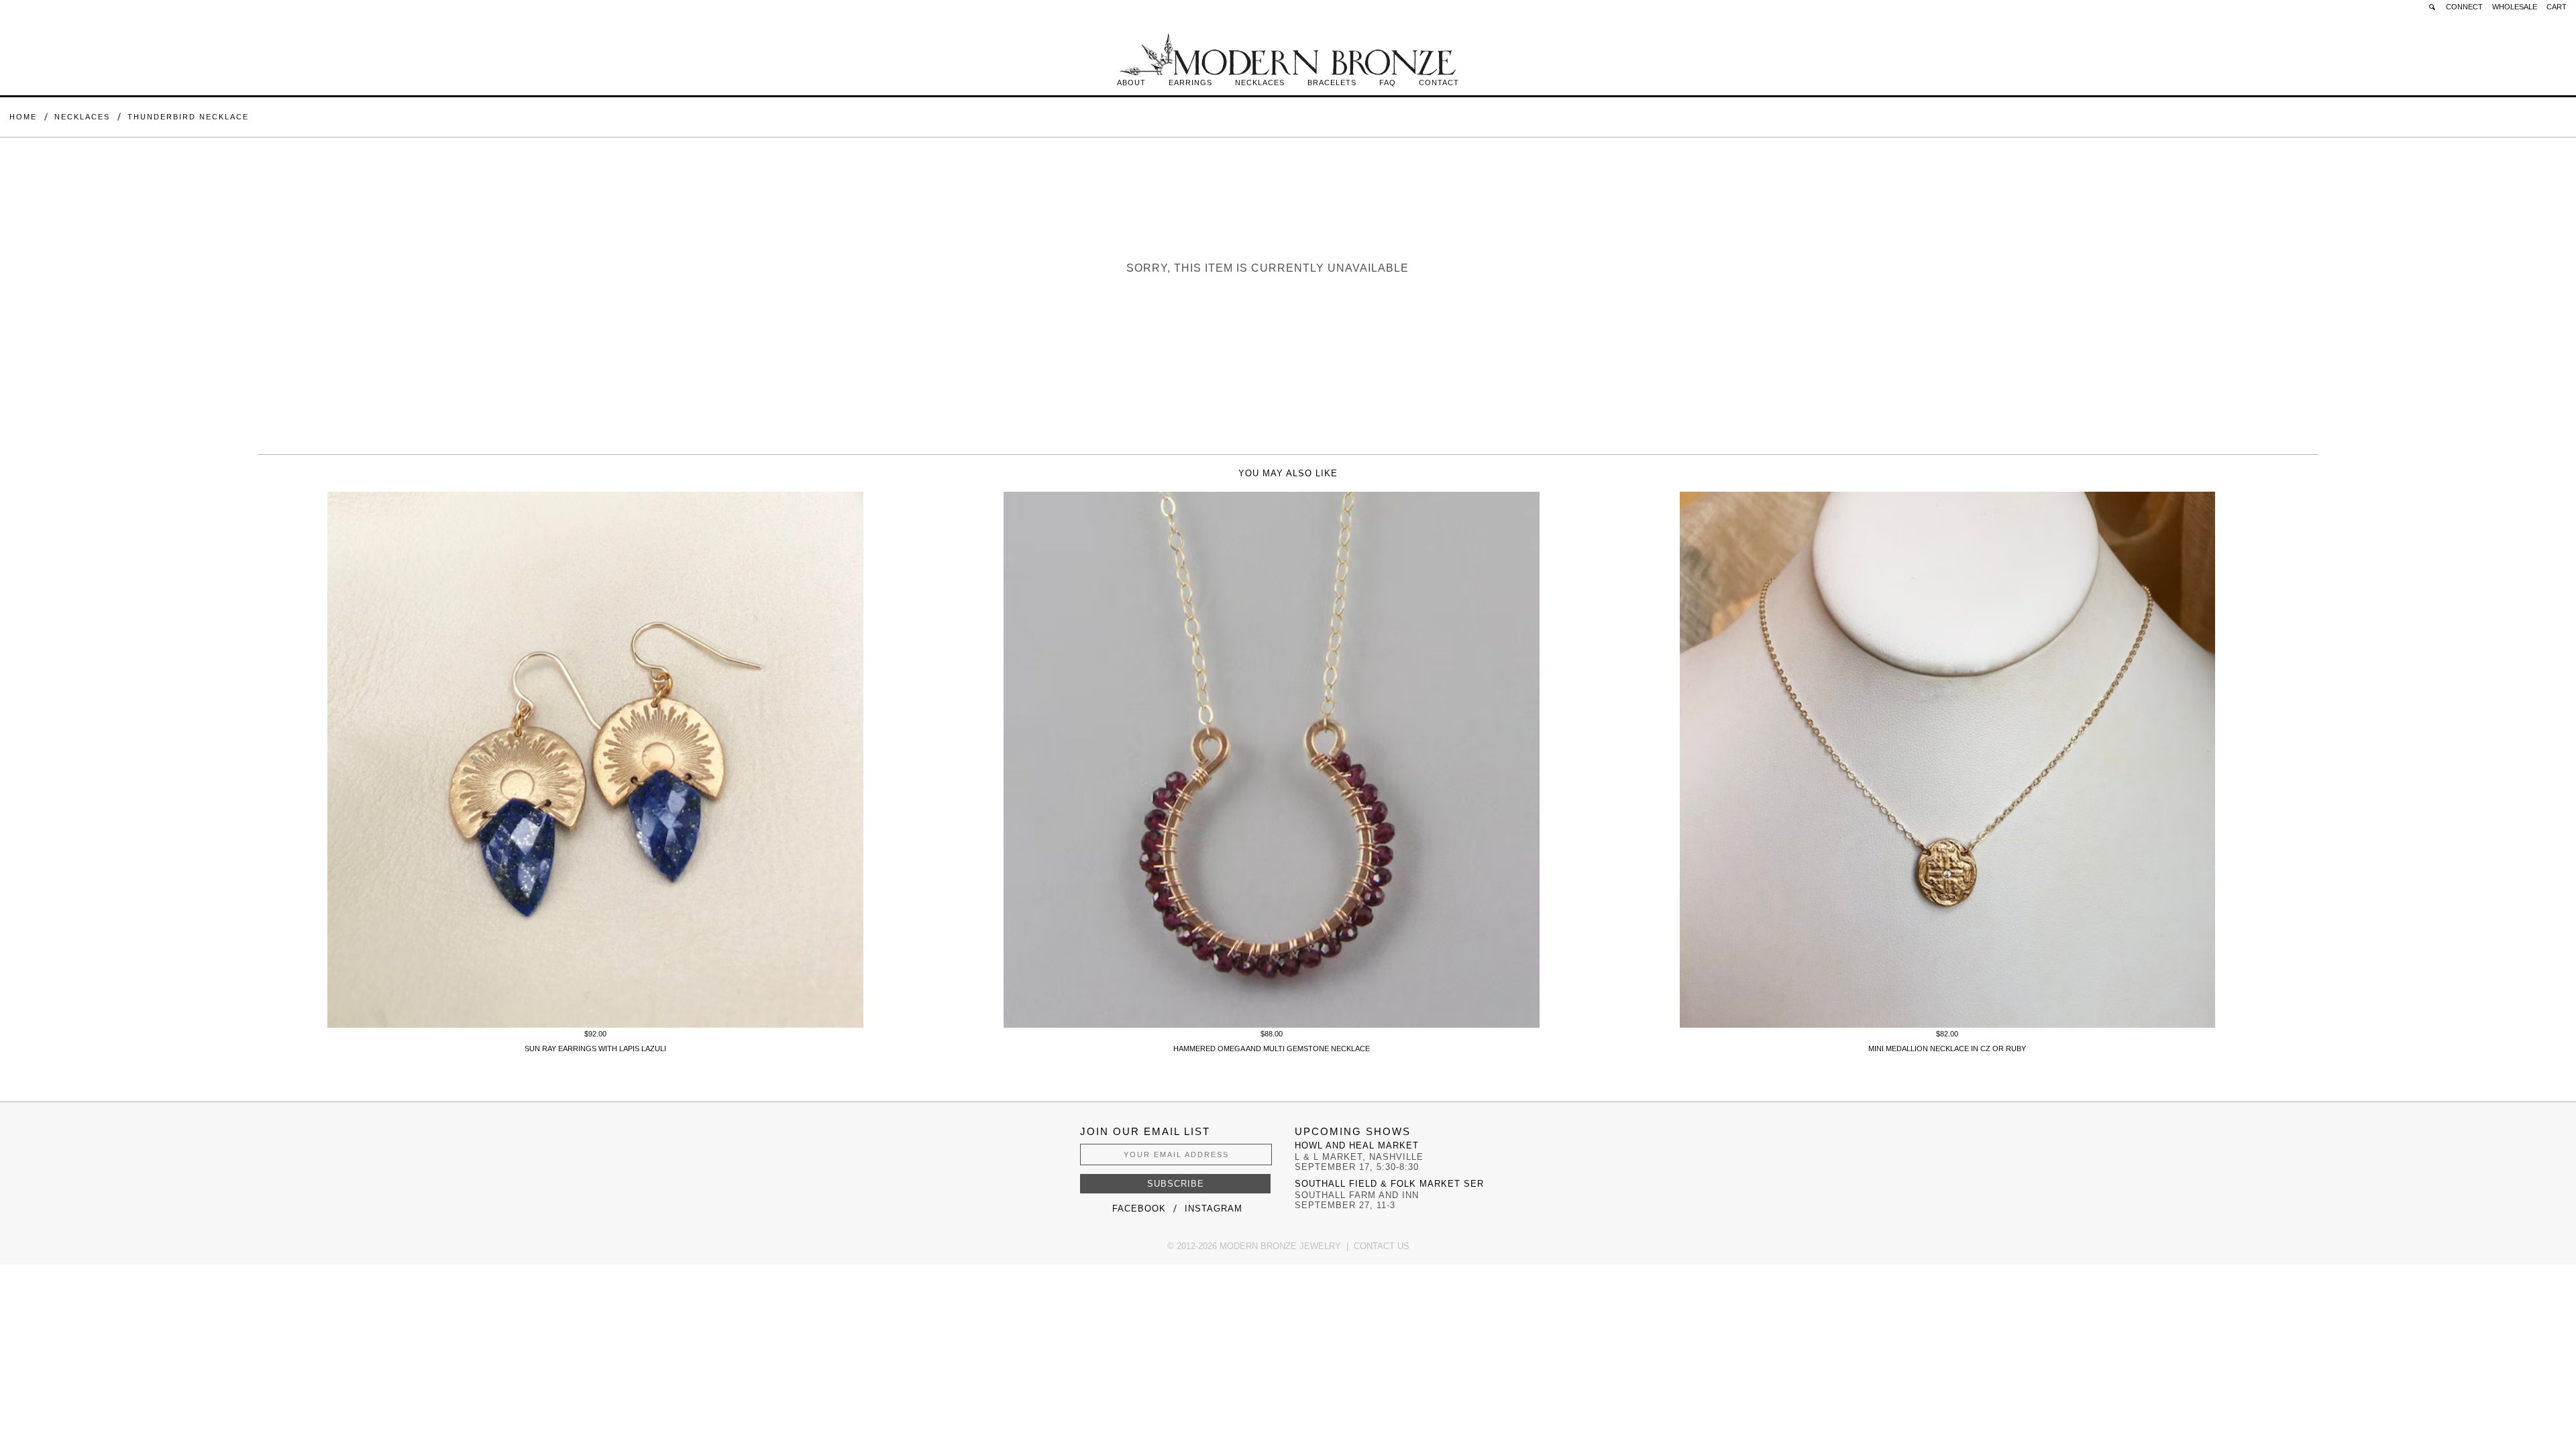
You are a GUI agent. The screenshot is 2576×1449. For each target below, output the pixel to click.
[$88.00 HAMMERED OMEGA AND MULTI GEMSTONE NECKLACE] (1272, 1025)
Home (23, 117)
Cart (2557, 7)
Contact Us (1382, 1246)
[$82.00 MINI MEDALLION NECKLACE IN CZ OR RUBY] (1948, 1025)
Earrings (1190, 83)
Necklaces (1260, 83)
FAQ (1388, 83)
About (1131, 83)
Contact (1439, 83)
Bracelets (1332, 83)
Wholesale (2515, 7)
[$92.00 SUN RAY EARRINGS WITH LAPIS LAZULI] (595, 1025)
